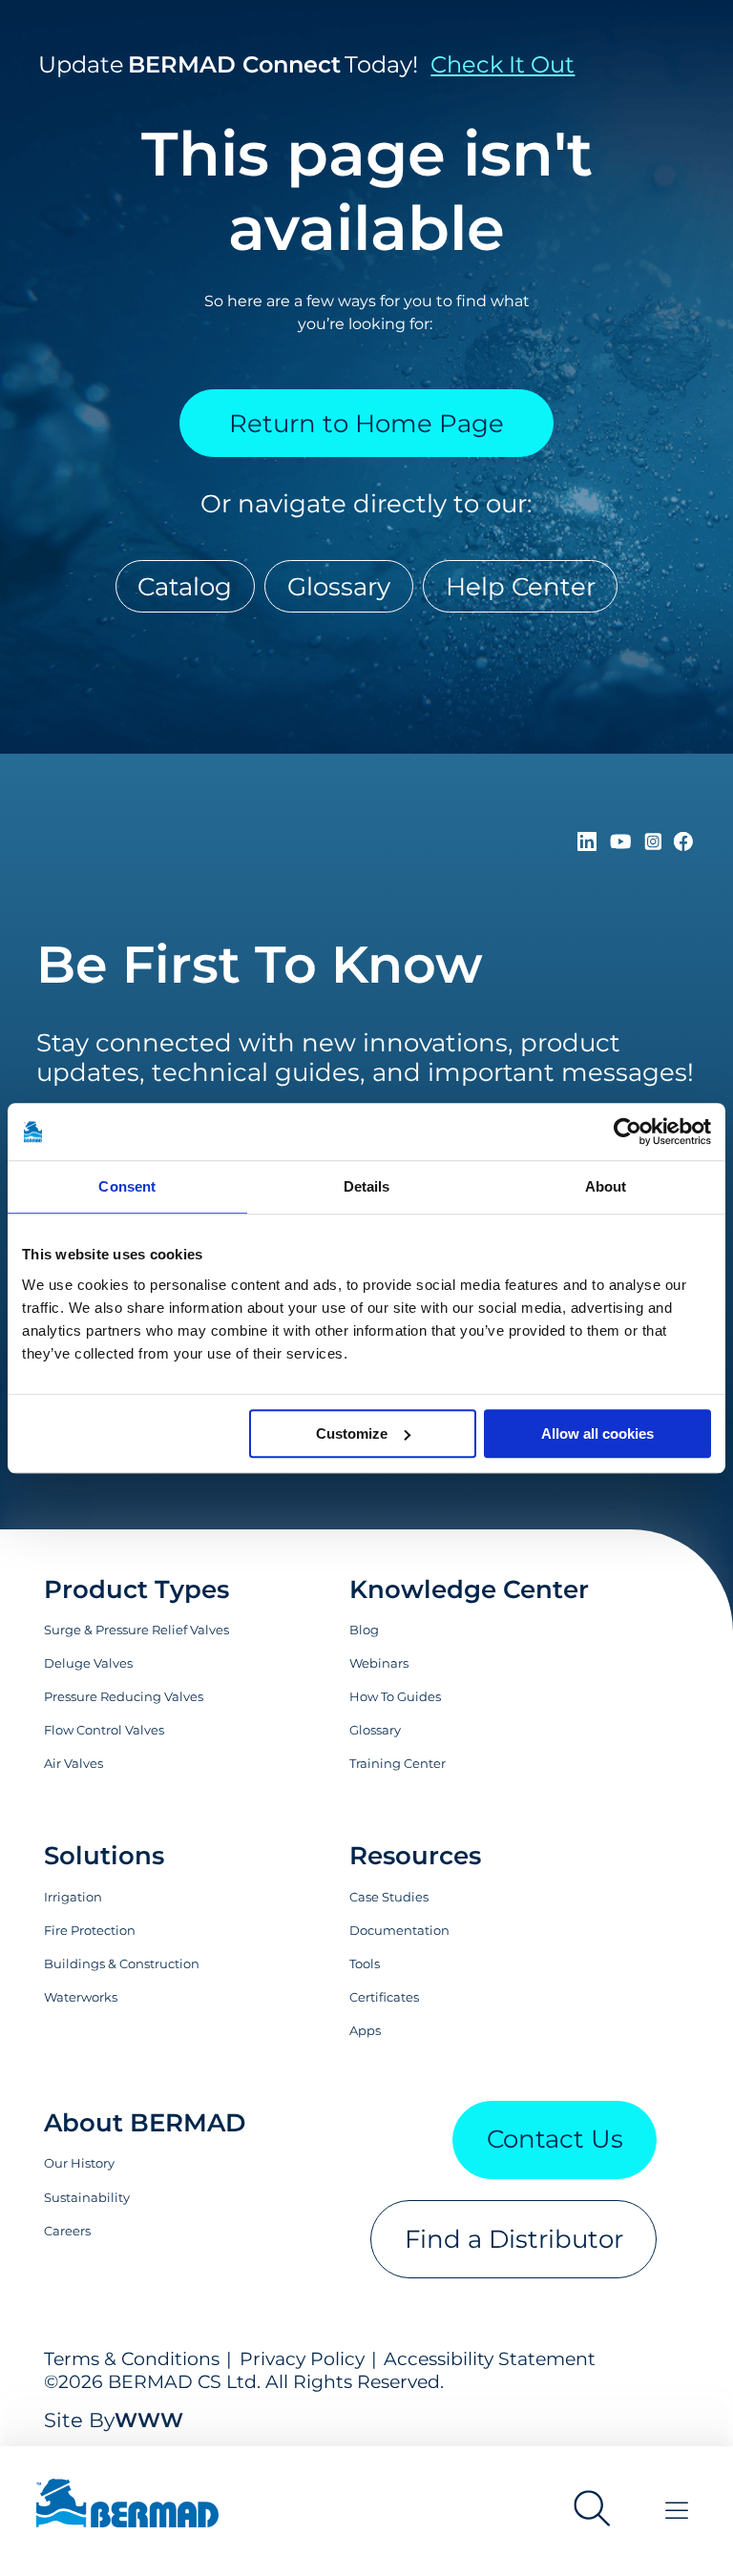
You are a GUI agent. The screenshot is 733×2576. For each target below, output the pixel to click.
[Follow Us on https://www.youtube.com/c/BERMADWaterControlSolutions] (624, 842)
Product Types (136, 1589)
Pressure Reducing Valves (124, 1696)
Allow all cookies (597, 1433)
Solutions (104, 1855)
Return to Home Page (366, 423)
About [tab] (606, 1186)
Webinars (379, 1663)
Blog (364, 1630)
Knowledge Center (469, 1589)
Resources (415, 1855)
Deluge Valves (88, 1663)
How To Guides (395, 1696)
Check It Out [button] (503, 64)
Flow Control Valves (104, 1730)
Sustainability (87, 2197)
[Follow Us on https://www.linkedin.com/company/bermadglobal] (590, 842)
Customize (352, 1433)
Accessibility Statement (490, 2358)
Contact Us (555, 2139)
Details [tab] (367, 1186)
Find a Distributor (514, 2239)
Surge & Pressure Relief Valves (136, 1630)
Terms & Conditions (132, 2358)
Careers (67, 2231)
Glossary (339, 586)
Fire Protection (90, 1930)
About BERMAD (145, 2122)
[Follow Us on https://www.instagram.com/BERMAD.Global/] (656, 842)
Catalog (185, 586)
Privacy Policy (302, 2358)
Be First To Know (260, 965)
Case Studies (389, 1897)
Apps (365, 2030)
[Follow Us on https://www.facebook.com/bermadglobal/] (683, 842)
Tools (365, 1963)
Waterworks (81, 1997)
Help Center (521, 586)
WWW (149, 2420)
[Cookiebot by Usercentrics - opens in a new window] (628, 1132)
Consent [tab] (127, 1186)
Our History (79, 2163)
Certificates (384, 1997)
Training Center (398, 1763)
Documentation (399, 1930)
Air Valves (73, 1763)
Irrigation (73, 1897)
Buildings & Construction (122, 1963)
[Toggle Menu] (677, 2511)
